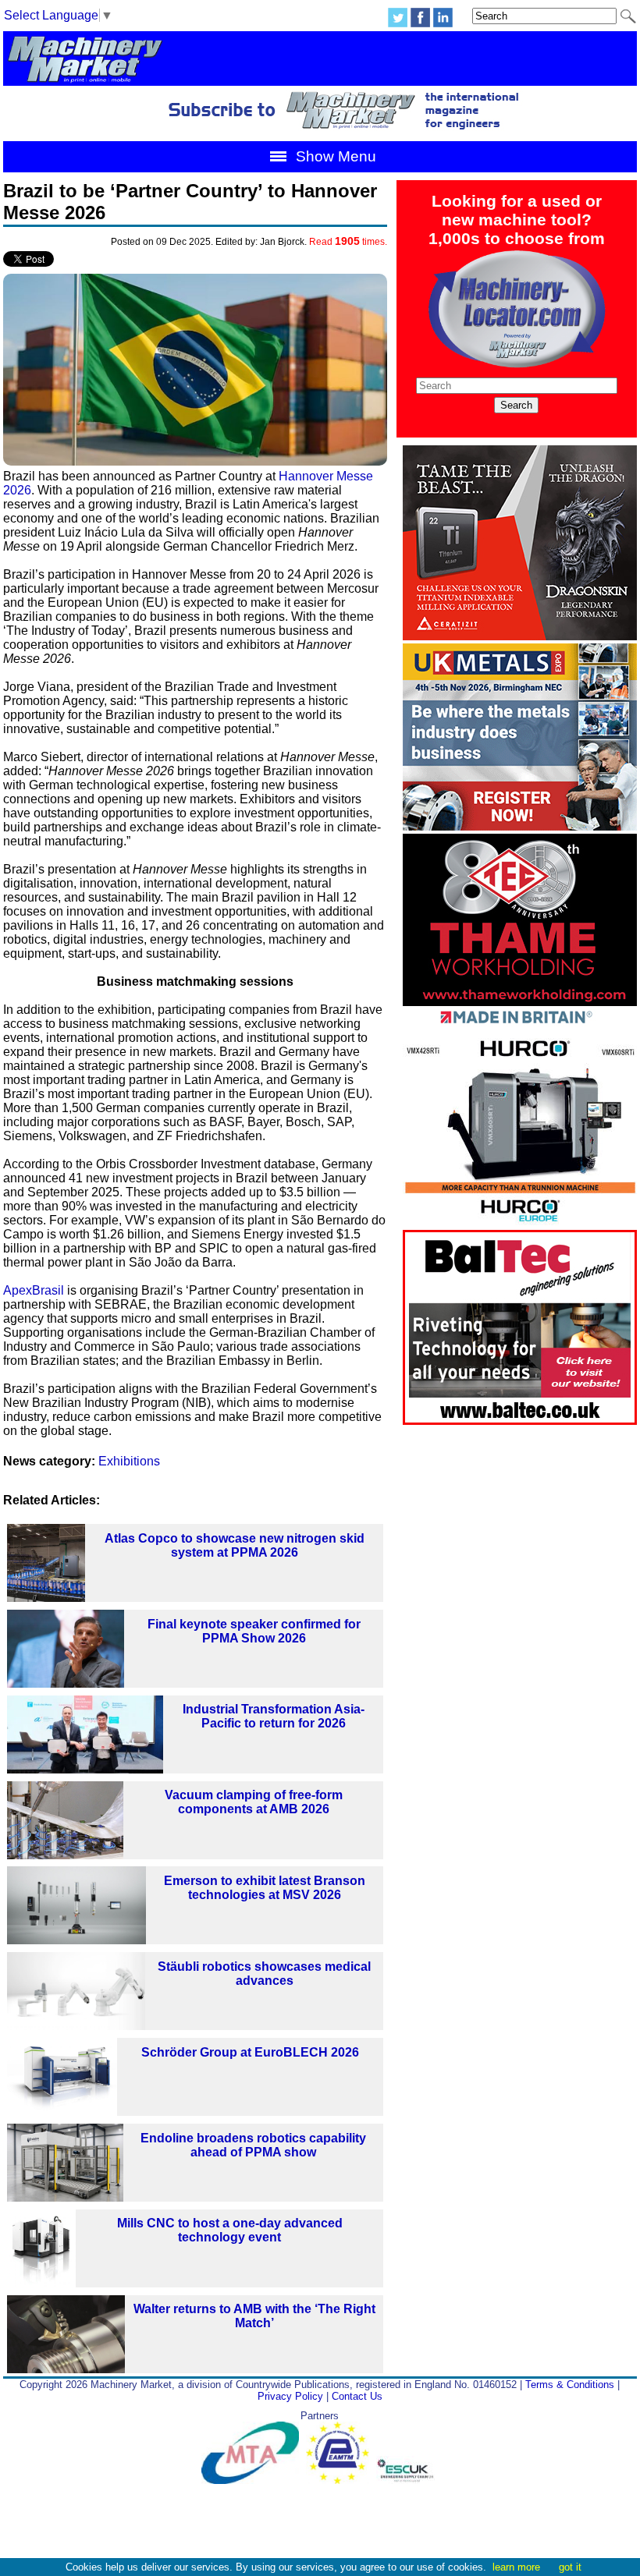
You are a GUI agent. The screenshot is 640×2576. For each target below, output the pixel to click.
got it (570, 2567)
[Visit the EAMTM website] (341, 2480)
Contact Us (357, 2396)
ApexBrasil (34, 1290)
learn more (516, 2567)
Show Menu (334, 156)
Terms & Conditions (570, 2385)
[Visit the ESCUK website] (407, 2480)
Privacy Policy (290, 2396)
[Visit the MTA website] (254, 2480)
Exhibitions (129, 1461)
